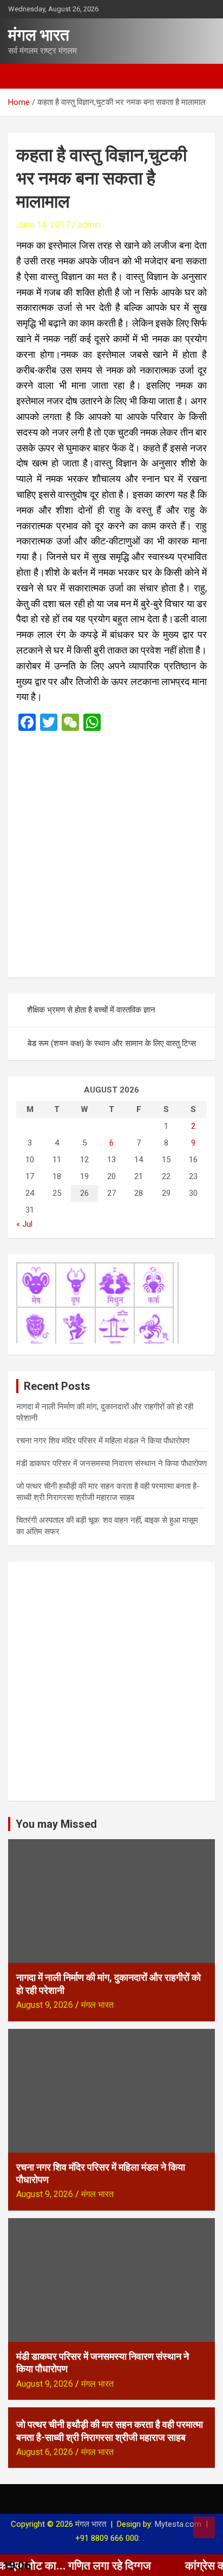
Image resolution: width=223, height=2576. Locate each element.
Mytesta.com (178, 2524)
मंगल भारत (39, 35)
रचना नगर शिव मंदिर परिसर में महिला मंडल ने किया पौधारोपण (103, 1441)
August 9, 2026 (45, 2005)
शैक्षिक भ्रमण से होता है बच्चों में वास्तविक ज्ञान (91, 1010)
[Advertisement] (111, 854)
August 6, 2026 (45, 2452)
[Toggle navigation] (22, 76)
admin (89, 225)
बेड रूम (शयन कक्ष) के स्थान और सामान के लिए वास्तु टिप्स (112, 1043)
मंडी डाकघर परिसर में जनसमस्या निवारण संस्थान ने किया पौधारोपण (111, 1463)
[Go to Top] (204, 2527)
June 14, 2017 (43, 225)
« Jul (24, 1224)
